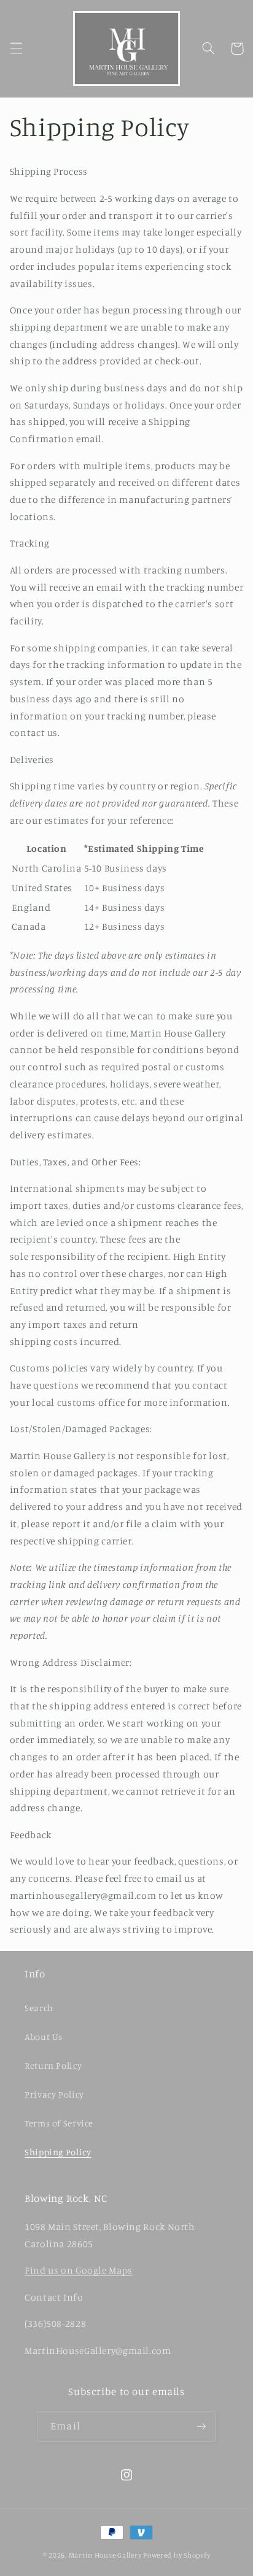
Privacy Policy (54, 2094)
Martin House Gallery (105, 2555)
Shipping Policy (58, 2152)
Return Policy (53, 2065)
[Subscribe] (201, 2426)
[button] (16, 48)
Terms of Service (59, 2123)
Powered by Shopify (177, 2555)
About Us (44, 2037)
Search (39, 2008)
